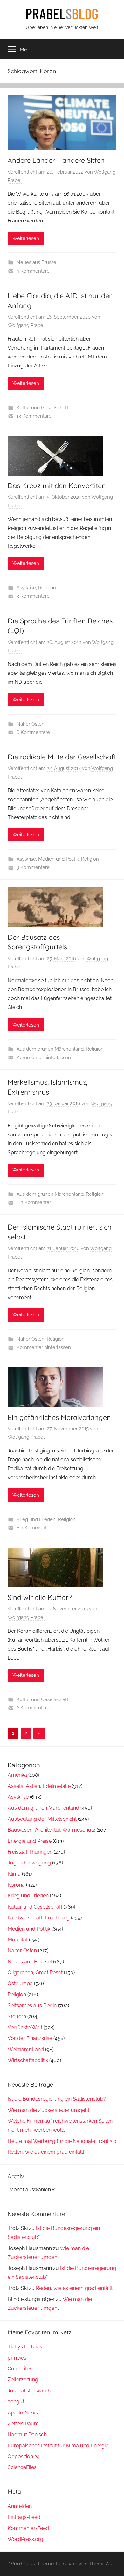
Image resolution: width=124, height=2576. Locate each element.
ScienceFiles (22, 2467)
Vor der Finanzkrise (30, 2038)
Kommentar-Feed (28, 2528)
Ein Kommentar (34, 1202)
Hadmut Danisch (27, 2434)
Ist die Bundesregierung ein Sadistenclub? (57, 2099)
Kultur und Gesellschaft (42, 408)
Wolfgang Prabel (26, 325)
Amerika (17, 1775)
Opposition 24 (24, 2456)
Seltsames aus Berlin (32, 2005)
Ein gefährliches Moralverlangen (59, 1417)
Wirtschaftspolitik (28, 2060)
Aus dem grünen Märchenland (50, 1049)
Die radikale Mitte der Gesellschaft (62, 757)
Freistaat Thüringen (30, 1852)
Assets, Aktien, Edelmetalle (39, 1786)
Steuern (17, 2017)
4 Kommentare (33, 271)
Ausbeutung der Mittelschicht (42, 1819)
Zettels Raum (23, 2424)
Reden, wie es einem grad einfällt (46, 2152)
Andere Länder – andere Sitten (56, 160)
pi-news (17, 2358)
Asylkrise (26, 588)
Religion (47, 588)
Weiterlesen (26, 238)
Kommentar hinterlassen (44, 1058)
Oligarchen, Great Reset (35, 1973)
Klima (14, 1874)
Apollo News (23, 2413)
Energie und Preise (30, 1841)
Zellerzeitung (23, 2380)
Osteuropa (20, 1983)
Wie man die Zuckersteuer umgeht (48, 2110)
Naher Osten (31, 724)
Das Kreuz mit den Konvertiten (57, 486)
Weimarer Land (26, 2049)
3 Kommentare (33, 596)
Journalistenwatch (29, 2391)
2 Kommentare (33, 1708)
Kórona (16, 1885)
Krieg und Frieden (36, 1519)
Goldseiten (20, 2369)
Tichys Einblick (25, 2347)
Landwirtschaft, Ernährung (39, 1918)
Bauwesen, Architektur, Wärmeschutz (52, 1830)
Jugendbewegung (29, 1863)
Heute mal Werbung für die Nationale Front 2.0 (62, 2141)
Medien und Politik (59, 859)
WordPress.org (25, 2539)
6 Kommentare (33, 732)
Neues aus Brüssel (37, 262)
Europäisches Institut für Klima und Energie (58, 2446)
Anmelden (20, 2506)
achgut (16, 2402)
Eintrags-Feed (24, 2517)
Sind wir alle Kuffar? (40, 1597)
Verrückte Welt (25, 2027)
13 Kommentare (34, 416)
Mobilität (18, 1940)
